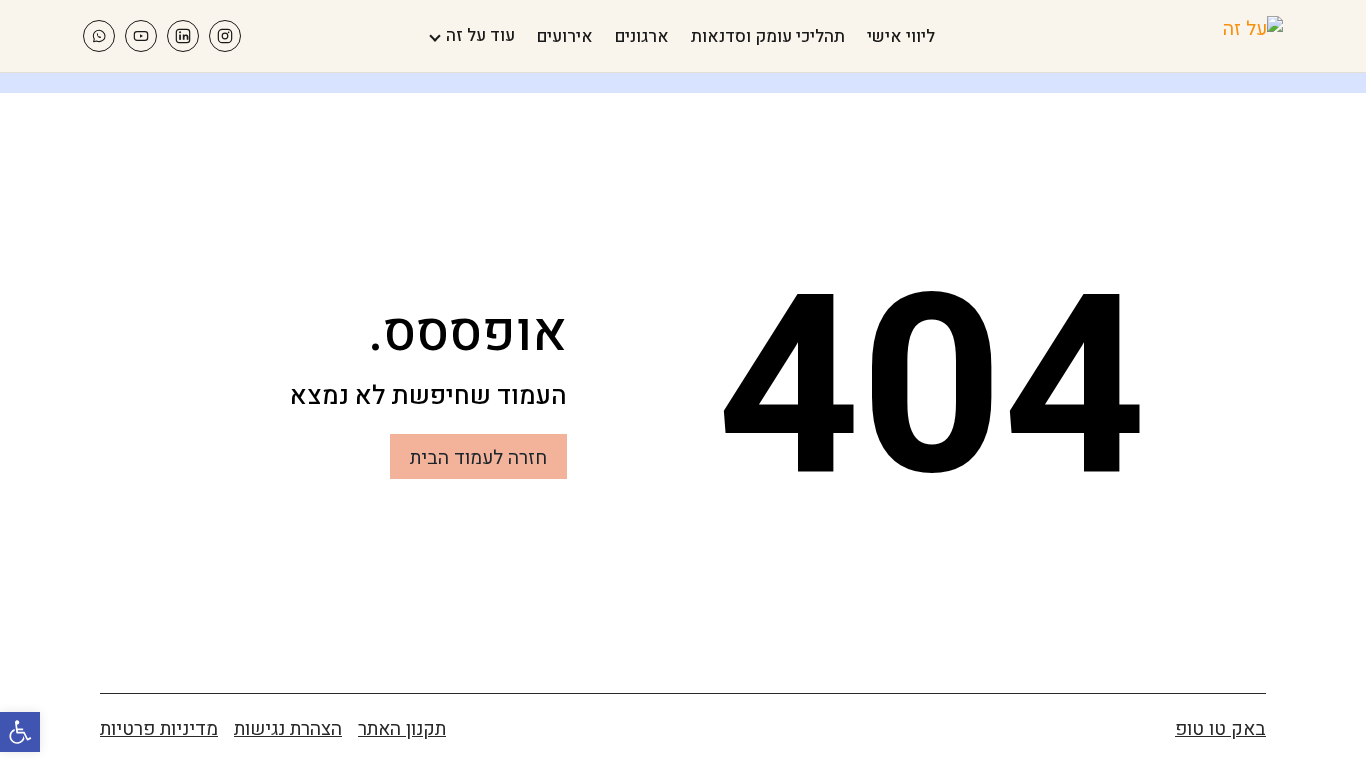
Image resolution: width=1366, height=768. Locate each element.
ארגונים (642, 36)
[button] (20, 732)
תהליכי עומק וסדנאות (768, 36)
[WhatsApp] (99, 36)
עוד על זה (480, 35)
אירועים (565, 36)
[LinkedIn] (183, 36)
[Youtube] (141, 36)
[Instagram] (225, 36)
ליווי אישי (901, 36)
